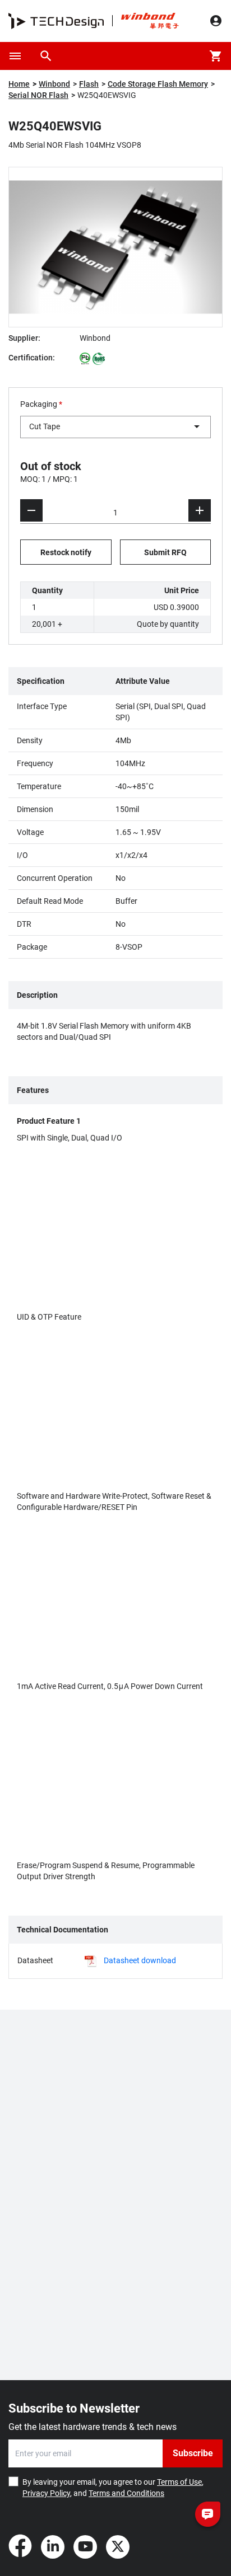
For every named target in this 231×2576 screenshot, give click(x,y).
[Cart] (216, 56)
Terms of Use (179, 2482)
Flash (89, 84)
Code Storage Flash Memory (158, 84)
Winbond (54, 84)
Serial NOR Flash (38, 95)
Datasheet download (140, 1960)
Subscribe (193, 2453)
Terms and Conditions (126, 2493)
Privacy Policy (46, 2493)
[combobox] (115, 427)
